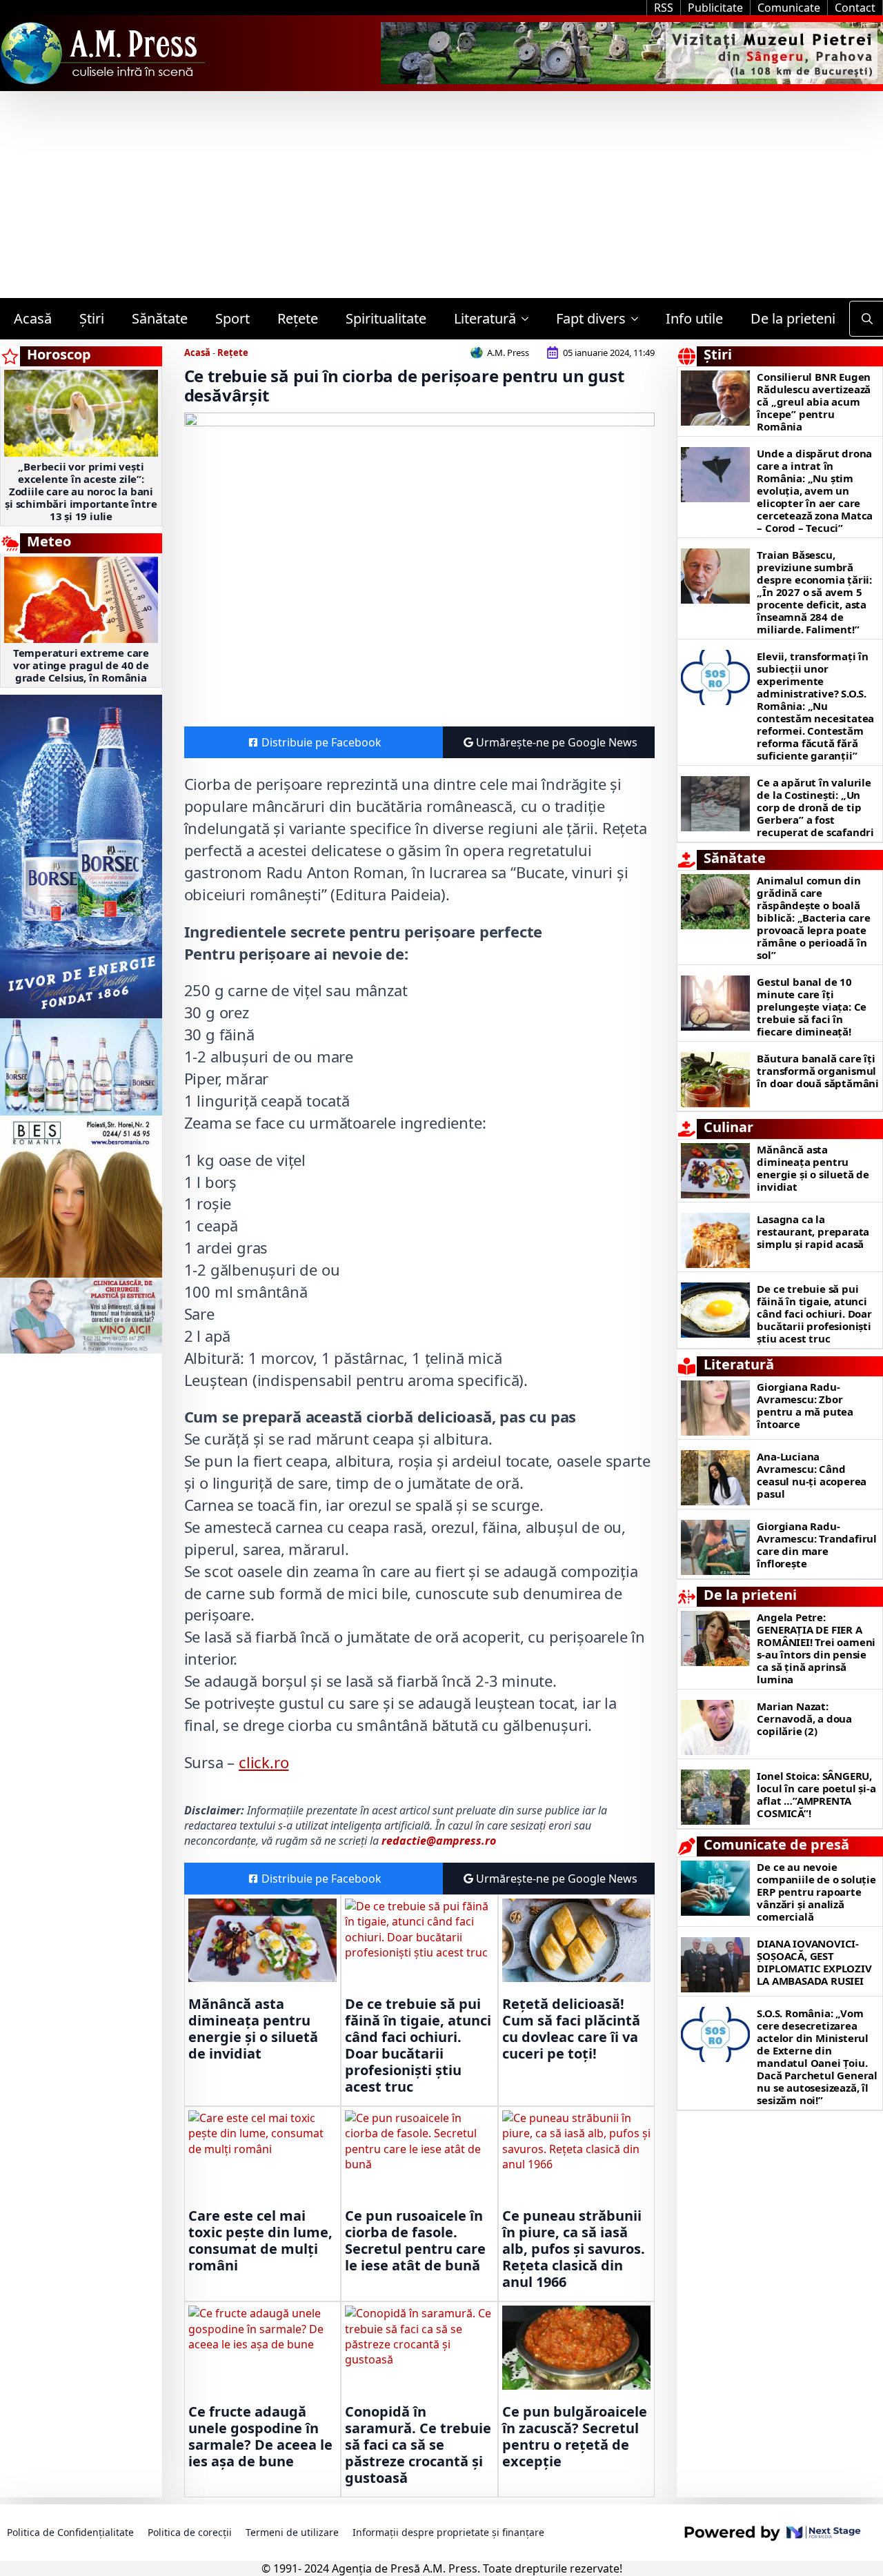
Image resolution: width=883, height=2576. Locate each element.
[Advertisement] (441, 195)
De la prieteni (793, 318)
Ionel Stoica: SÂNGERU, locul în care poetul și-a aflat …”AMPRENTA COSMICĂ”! (816, 1794)
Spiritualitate (386, 318)
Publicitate (715, 8)
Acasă (33, 318)
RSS (664, 8)
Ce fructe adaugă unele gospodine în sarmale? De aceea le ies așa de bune (260, 2437)
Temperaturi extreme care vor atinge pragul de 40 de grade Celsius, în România (81, 665)
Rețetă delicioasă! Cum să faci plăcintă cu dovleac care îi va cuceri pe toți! (571, 2029)
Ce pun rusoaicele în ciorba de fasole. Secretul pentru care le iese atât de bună (415, 2241)
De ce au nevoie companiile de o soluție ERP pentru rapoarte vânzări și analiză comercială (816, 1892)
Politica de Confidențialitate (70, 2532)
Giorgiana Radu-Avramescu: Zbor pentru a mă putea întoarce (805, 1405)
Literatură (485, 318)
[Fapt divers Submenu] (639, 319)
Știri (92, 318)
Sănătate (160, 318)
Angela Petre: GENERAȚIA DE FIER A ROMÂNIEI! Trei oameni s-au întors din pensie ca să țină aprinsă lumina (816, 1648)
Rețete (298, 318)
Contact (855, 8)
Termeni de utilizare (292, 2532)
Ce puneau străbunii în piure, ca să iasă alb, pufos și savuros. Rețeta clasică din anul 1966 (574, 2249)
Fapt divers (591, 318)
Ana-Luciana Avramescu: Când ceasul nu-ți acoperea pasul (812, 1475)
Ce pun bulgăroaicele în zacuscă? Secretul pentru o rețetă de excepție (575, 2437)
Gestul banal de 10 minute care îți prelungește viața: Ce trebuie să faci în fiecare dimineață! (812, 1007)
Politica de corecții (190, 2532)
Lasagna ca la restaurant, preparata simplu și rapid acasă (813, 1231)
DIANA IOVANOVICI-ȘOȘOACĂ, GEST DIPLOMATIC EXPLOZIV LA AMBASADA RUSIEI (814, 1962)
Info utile (694, 318)
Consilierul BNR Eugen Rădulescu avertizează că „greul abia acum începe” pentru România (814, 402)
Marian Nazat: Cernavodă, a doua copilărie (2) (804, 1718)
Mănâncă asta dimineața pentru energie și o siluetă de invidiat (253, 2029)
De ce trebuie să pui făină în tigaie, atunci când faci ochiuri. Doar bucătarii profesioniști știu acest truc (418, 2045)
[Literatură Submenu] (529, 319)
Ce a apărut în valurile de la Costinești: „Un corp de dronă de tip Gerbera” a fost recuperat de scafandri (815, 807)
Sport (232, 318)
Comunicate (789, 8)
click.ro (264, 1762)
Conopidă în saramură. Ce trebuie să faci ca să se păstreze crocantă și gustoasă (418, 2445)
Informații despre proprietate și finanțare (448, 2532)
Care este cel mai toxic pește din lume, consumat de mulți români (260, 2241)
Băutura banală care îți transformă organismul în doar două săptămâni (818, 1071)
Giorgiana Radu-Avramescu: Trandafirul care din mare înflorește (817, 1545)
